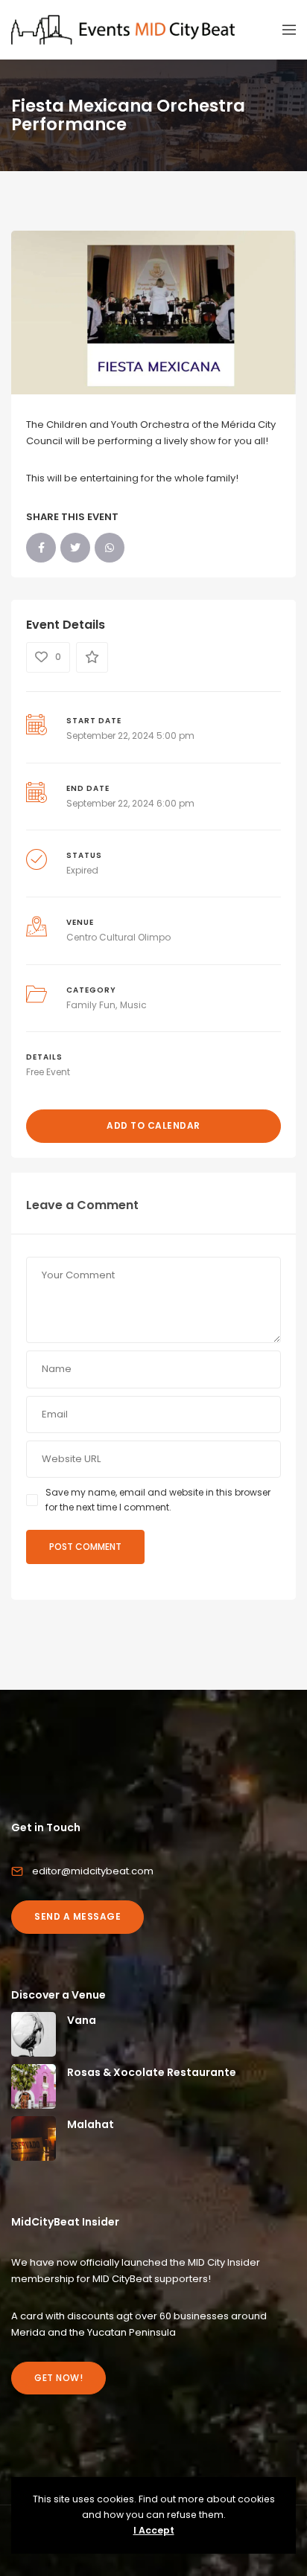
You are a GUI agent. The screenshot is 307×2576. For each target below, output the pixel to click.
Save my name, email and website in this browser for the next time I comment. (158, 1500)
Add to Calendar (153, 1125)
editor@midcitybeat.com (93, 1871)
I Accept (154, 2530)
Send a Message (77, 1916)
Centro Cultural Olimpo (118, 937)
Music (133, 1005)
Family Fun (91, 1005)
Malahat (91, 2124)
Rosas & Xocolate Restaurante (152, 2072)
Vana (82, 2020)
